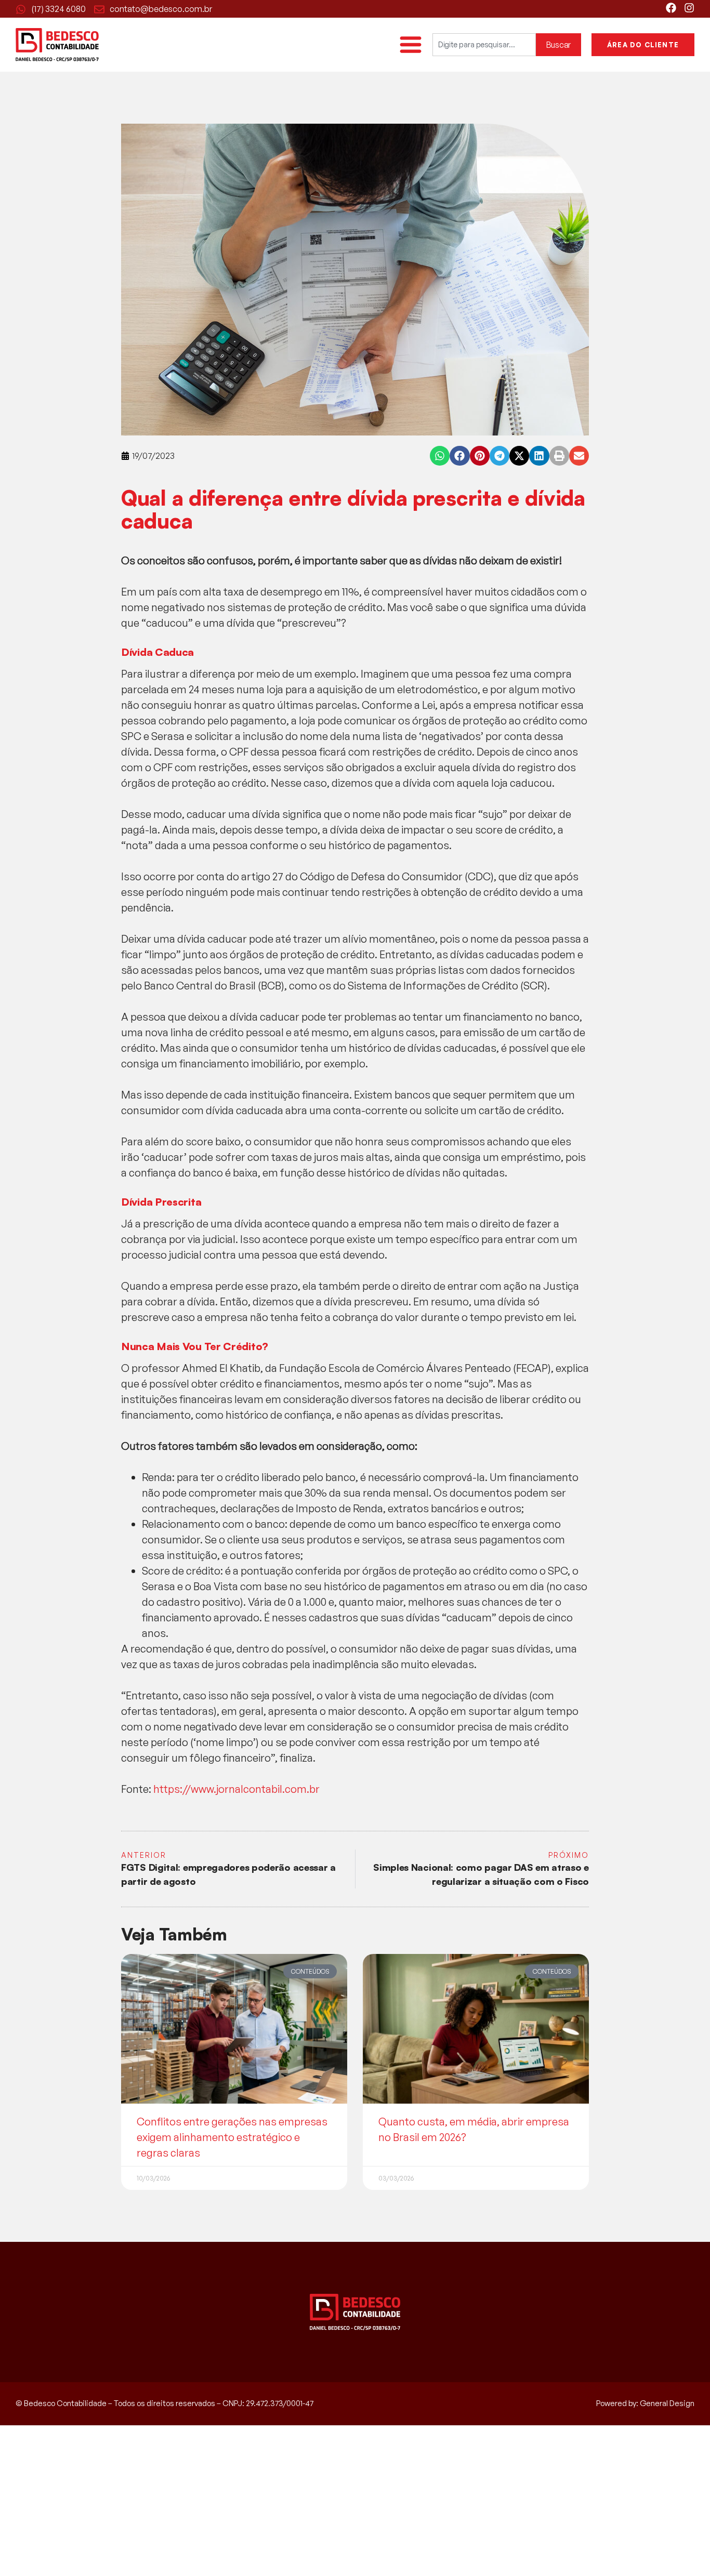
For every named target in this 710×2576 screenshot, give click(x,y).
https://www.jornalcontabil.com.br (236, 1789)
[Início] (57, 45)
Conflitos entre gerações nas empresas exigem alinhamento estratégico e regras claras (232, 2137)
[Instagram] (689, 8)
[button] (440, 456)
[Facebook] (671, 8)
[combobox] (484, 45)
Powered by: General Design (645, 2403)
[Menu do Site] (411, 45)
